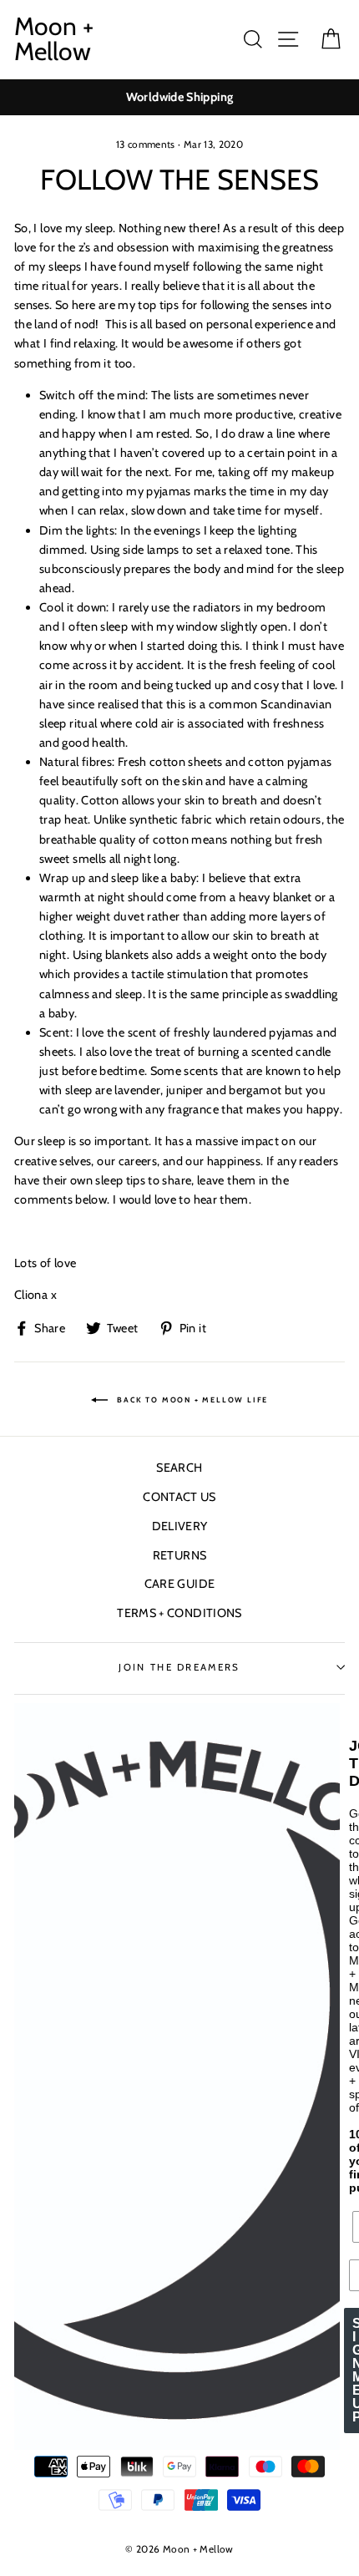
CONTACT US (179, 1497)
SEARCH (179, 1468)
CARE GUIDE (180, 1584)
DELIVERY (180, 1526)
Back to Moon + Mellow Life (192, 1400)
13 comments (146, 145)
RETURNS (180, 1555)
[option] (179, 97)
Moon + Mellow (54, 39)
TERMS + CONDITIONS (179, 1613)
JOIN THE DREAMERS (179, 1667)
